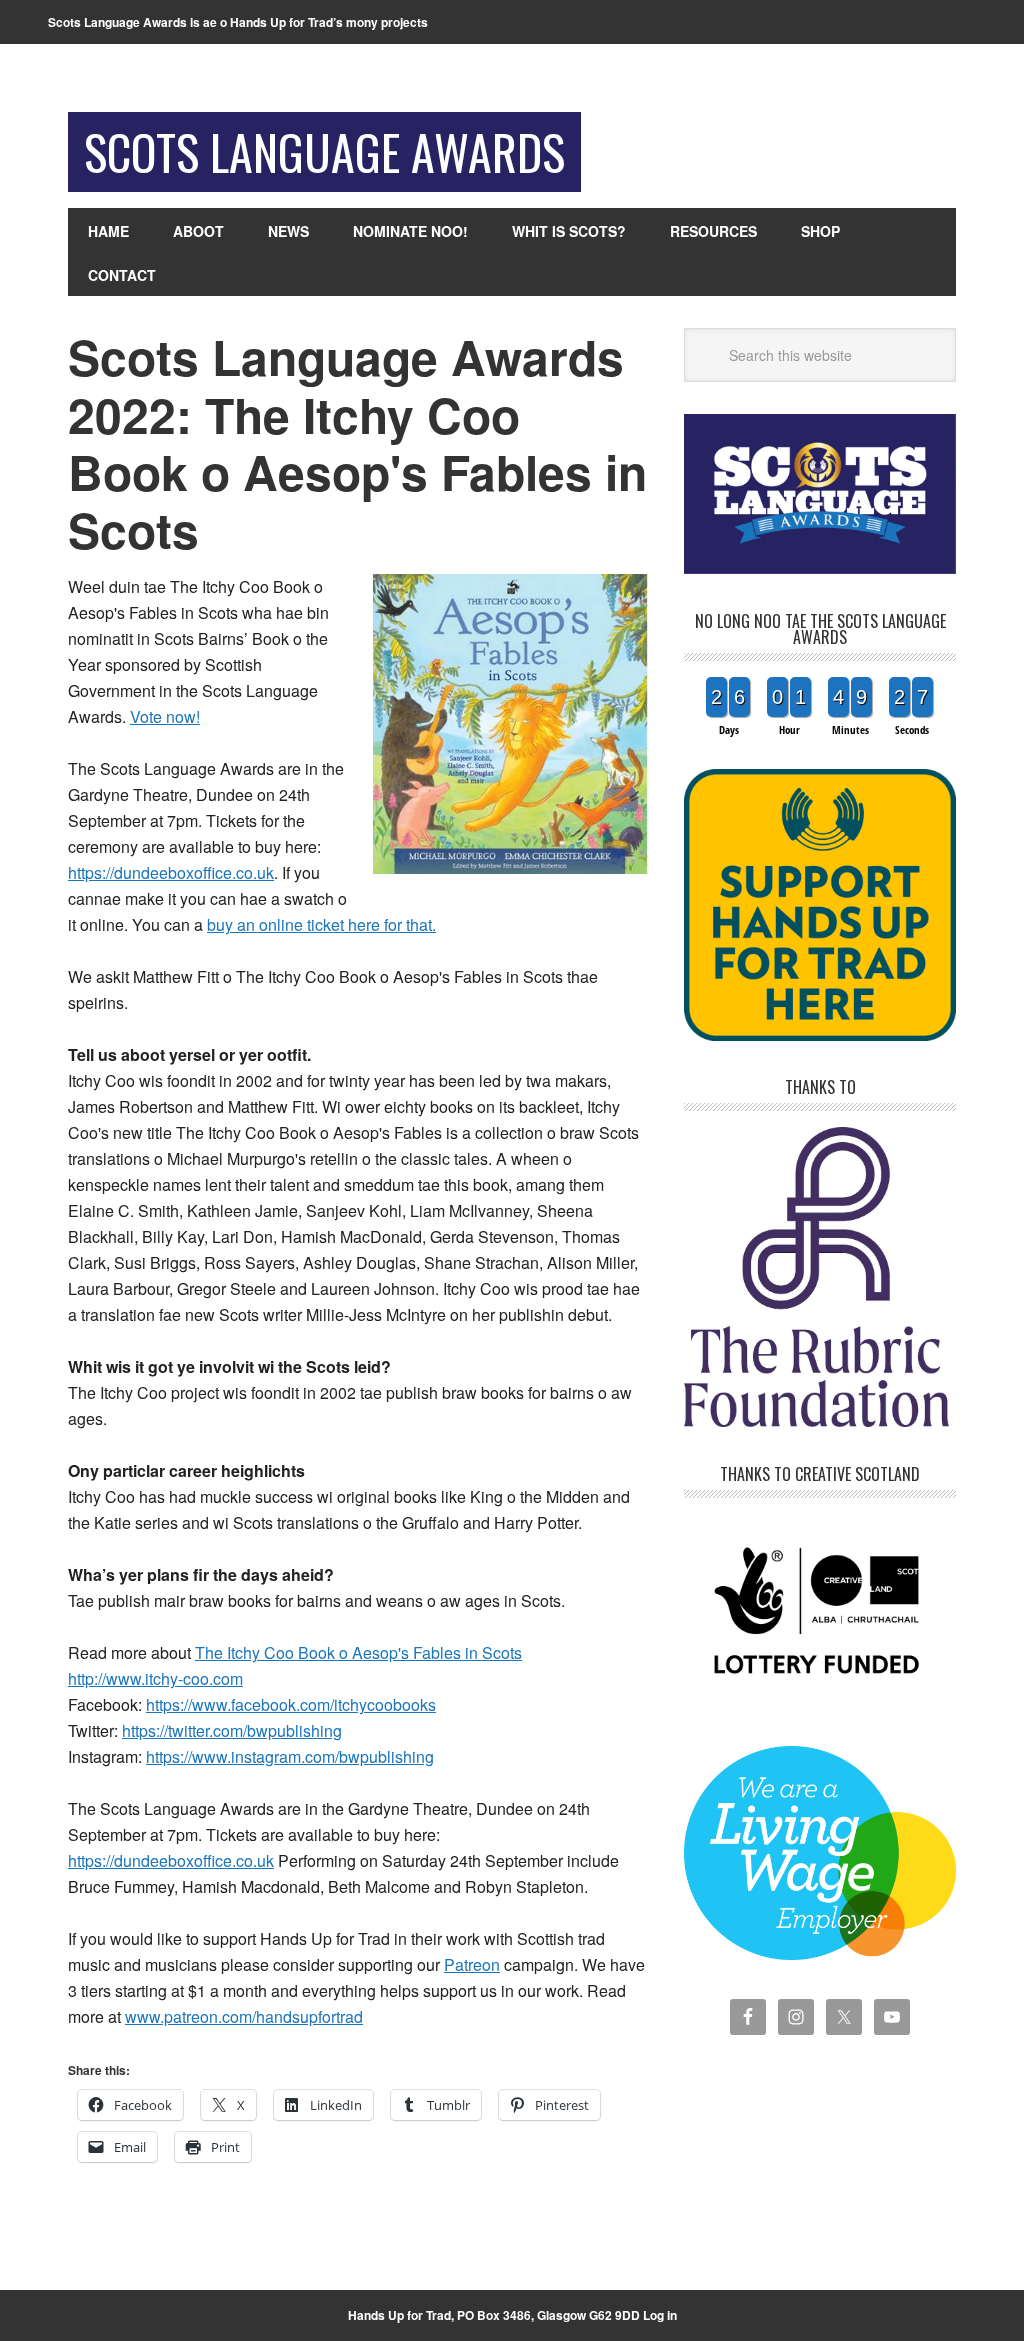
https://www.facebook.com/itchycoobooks (291, 1704)
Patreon (472, 1964)
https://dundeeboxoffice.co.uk (171, 872)
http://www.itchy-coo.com (155, 1678)
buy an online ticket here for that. (321, 924)
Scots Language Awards (324, 151)
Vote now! (165, 716)
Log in (660, 2315)
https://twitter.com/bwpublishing (232, 1730)
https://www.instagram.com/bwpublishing (290, 1756)
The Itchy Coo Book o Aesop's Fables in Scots (358, 1652)
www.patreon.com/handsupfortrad (244, 2016)
